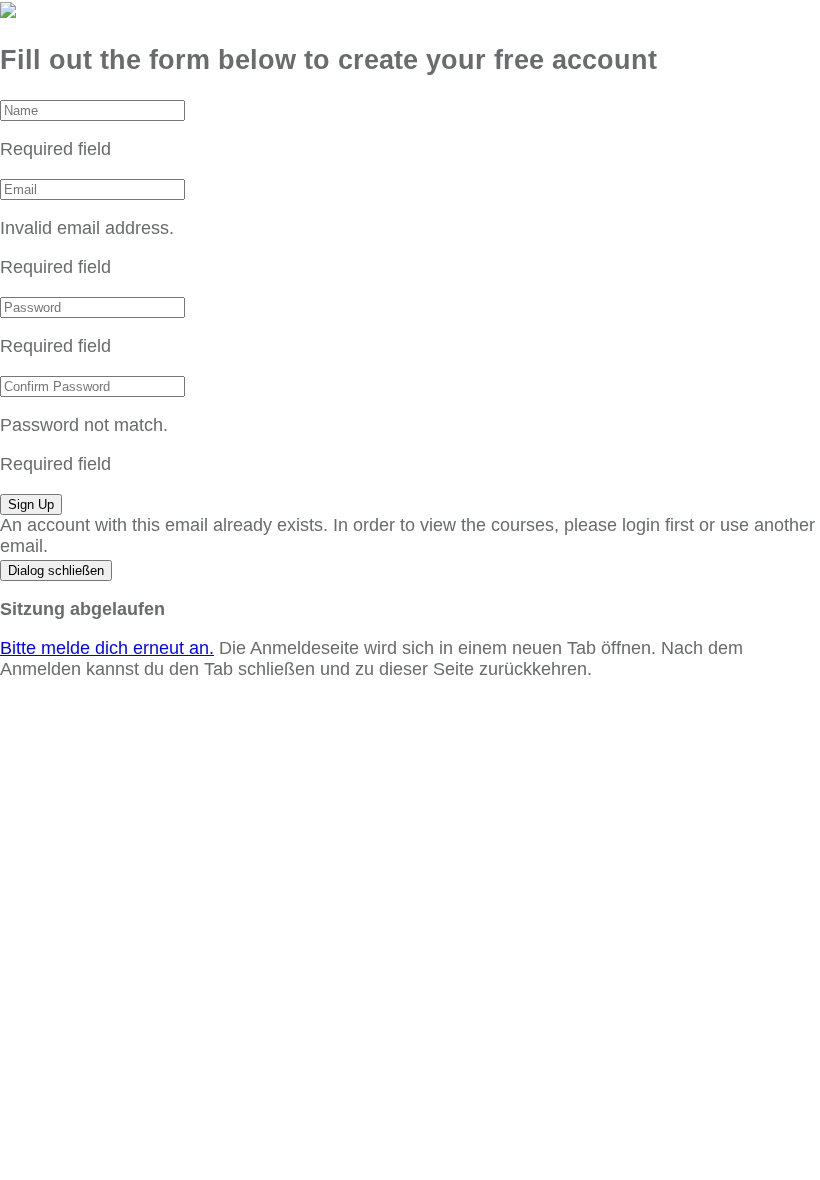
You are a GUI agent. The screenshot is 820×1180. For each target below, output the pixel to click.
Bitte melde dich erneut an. (107, 648)
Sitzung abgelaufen (82, 609)
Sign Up (31, 504)
